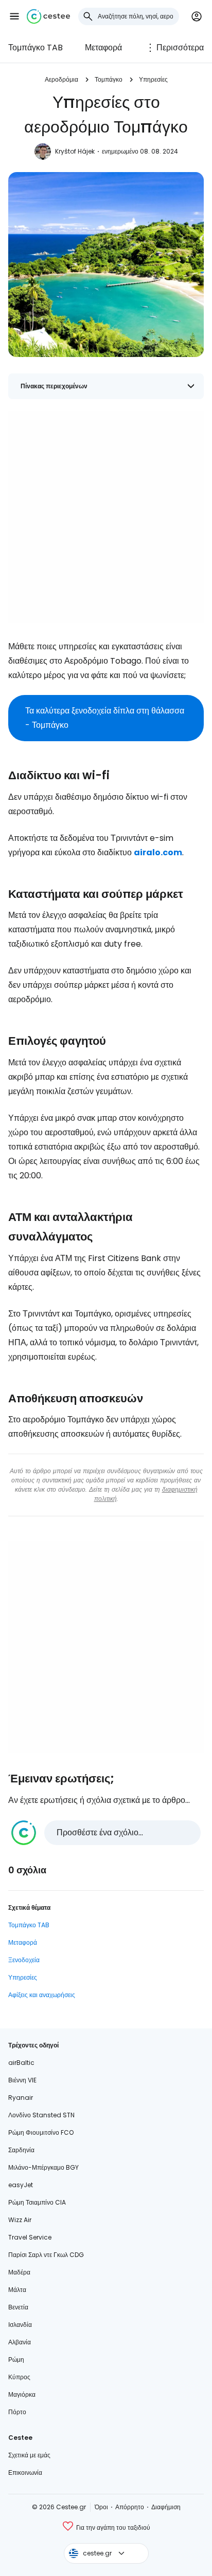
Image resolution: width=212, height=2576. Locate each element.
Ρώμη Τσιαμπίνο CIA (37, 2202)
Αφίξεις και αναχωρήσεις (42, 1995)
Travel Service (30, 2237)
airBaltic (21, 2063)
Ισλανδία (20, 2325)
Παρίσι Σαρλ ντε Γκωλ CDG (46, 2255)
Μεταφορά (103, 48)
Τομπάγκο (109, 79)
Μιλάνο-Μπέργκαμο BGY (43, 2167)
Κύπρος (19, 2377)
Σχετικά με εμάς (29, 2455)
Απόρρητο (130, 2507)
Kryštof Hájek (75, 151)
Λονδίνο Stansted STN (41, 2115)
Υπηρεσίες (153, 79)
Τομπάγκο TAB (36, 48)
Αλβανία (20, 2342)
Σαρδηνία (21, 2150)
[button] (14, 16)
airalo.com (158, 852)
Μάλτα (17, 2290)
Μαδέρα (19, 2272)
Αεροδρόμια (61, 79)
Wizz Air (20, 2220)
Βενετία (18, 2307)
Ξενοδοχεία (24, 1960)
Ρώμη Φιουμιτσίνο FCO (41, 2132)
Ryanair (21, 2098)
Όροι (101, 2507)
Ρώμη (16, 2359)
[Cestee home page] (48, 16)
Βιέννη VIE (22, 2080)
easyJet (21, 2185)
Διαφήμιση (166, 2507)
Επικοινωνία (25, 2472)
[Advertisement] (106, 517)
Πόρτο (17, 2412)
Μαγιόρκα (22, 2394)
